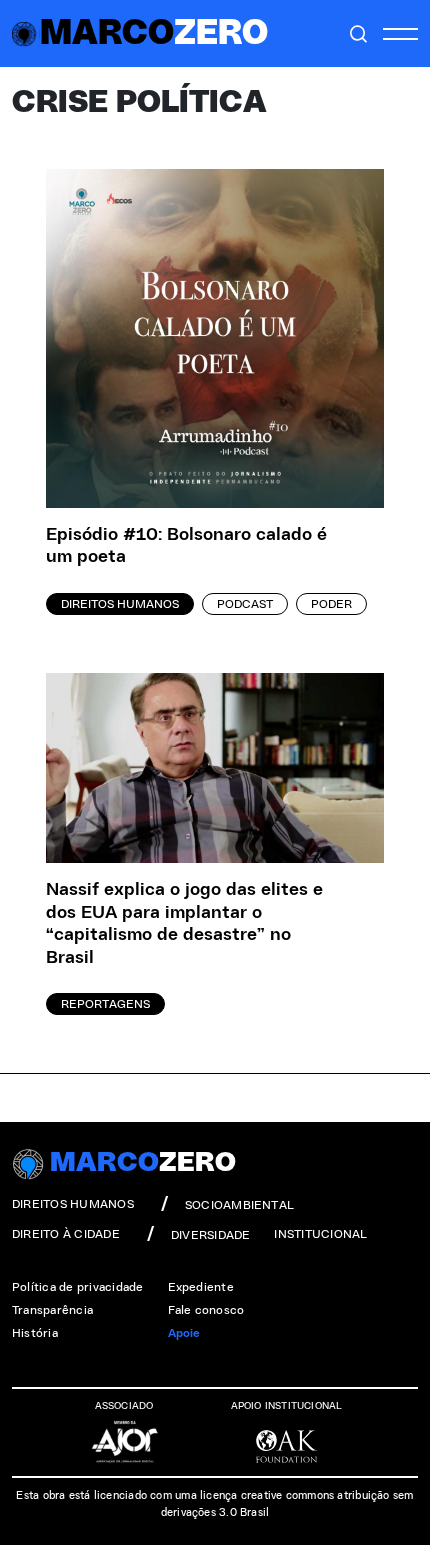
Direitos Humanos (120, 604)
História (35, 1333)
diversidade (211, 1235)
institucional (320, 1234)
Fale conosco (206, 1310)
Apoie (184, 1333)
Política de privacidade (78, 1287)
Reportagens (105, 1004)
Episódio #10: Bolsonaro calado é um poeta (186, 546)
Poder (331, 604)
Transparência (52, 1310)
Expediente (201, 1287)
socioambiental (239, 1205)
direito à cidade (66, 1234)
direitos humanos (73, 1204)
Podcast (245, 604)
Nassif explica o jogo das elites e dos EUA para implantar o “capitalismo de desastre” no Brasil (184, 924)
